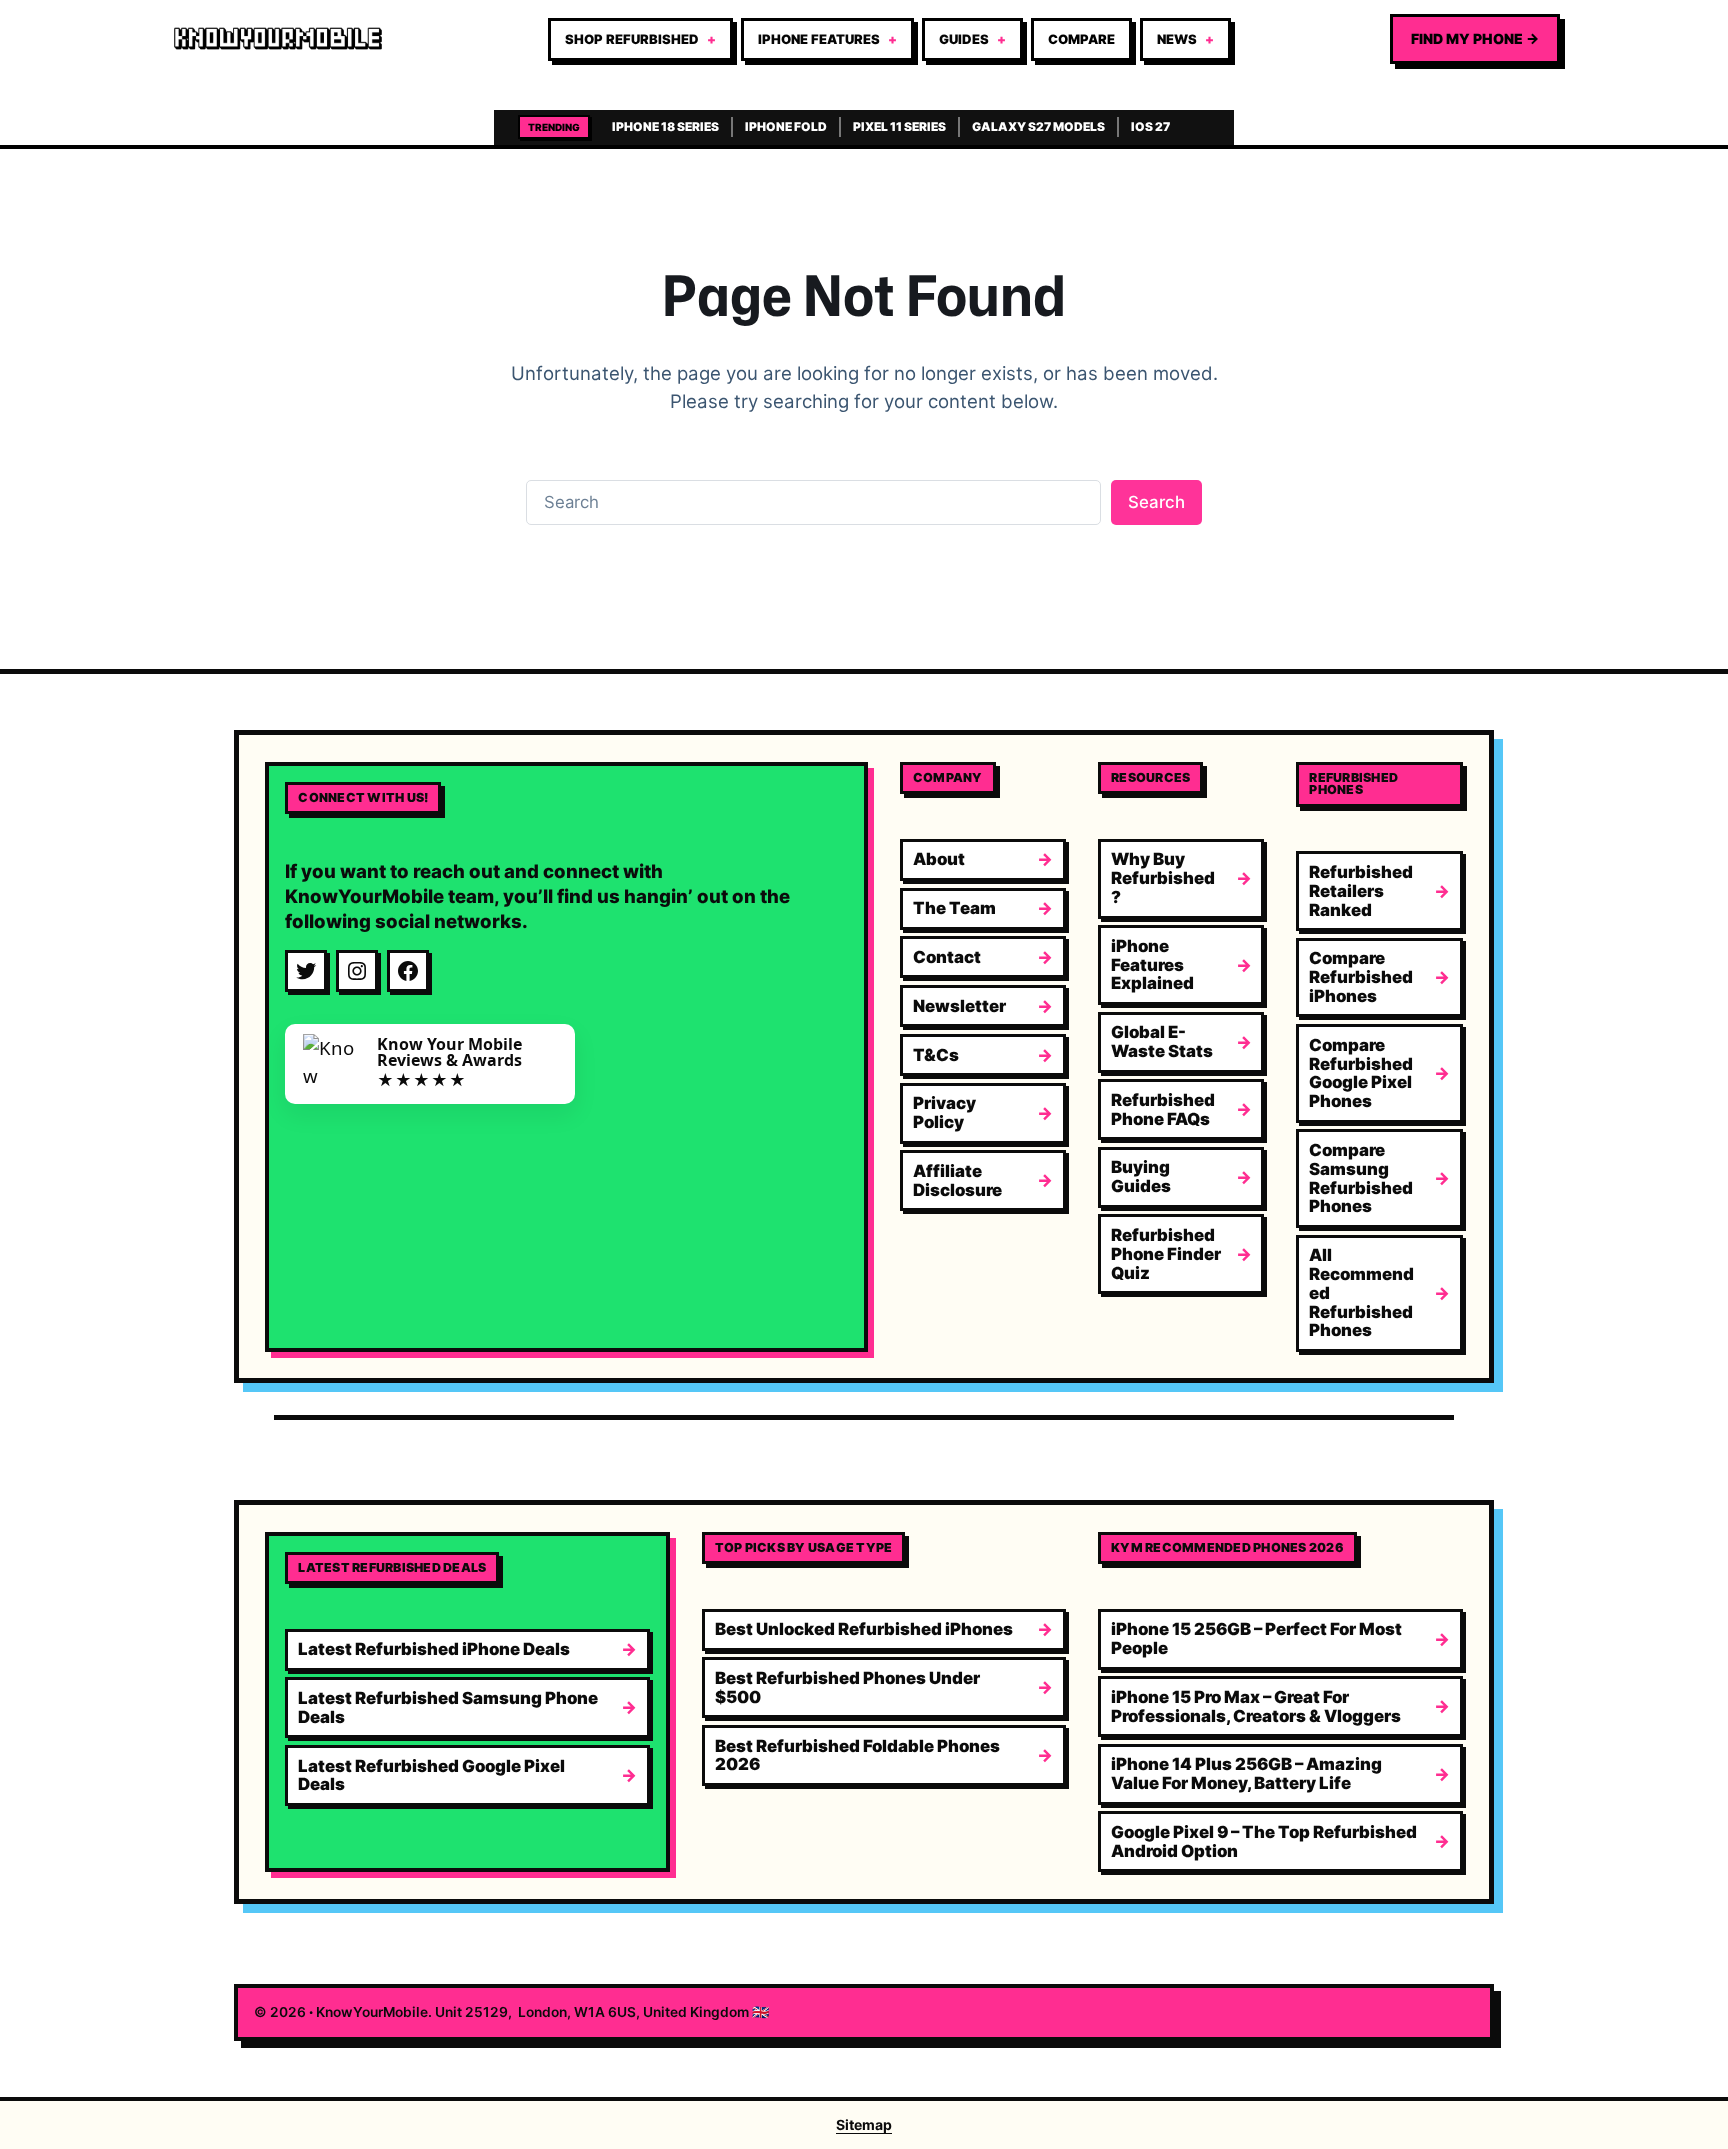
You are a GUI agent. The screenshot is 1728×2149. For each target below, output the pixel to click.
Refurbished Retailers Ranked (1361, 891)
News (1177, 39)
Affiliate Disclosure (957, 1180)
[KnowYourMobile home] (278, 39)
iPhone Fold (786, 126)
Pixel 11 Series (899, 126)
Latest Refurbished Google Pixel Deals (431, 1775)
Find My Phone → (1475, 38)
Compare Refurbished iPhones (1361, 977)
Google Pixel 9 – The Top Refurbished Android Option (1264, 1841)
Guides (964, 39)
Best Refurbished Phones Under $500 (847, 1687)
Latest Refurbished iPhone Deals (434, 1649)
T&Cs (936, 1055)
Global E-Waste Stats (1162, 1041)
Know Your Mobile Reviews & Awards (449, 1052)
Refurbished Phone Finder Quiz (1166, 1254)
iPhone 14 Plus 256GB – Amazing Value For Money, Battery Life (1246, 1773)
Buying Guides (1141, 1176)
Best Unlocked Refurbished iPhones (864, 1629)
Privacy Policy (944, 1112)
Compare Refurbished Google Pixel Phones (1361, 1073)
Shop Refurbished (632, 39)
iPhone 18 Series (665, 126)
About (939, 859)
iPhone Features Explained (1152, 965)
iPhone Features (819, 39)
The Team (954, 908)
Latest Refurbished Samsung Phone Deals (448, 1707)
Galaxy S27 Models (1038, 126)
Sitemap (864, 2124)
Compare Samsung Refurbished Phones (1361, 1178)
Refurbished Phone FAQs (1163, 1109)
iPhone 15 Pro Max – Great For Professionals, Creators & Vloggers (1256, 1706)
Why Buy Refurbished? (1163, 878)
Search (1156, 502)
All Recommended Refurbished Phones (1361, 1292)
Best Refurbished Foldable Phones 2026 (857, 1755)
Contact (947, 957)
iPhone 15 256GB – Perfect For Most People (1256, 1638)
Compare (1081, 39)
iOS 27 (1150, 126)
